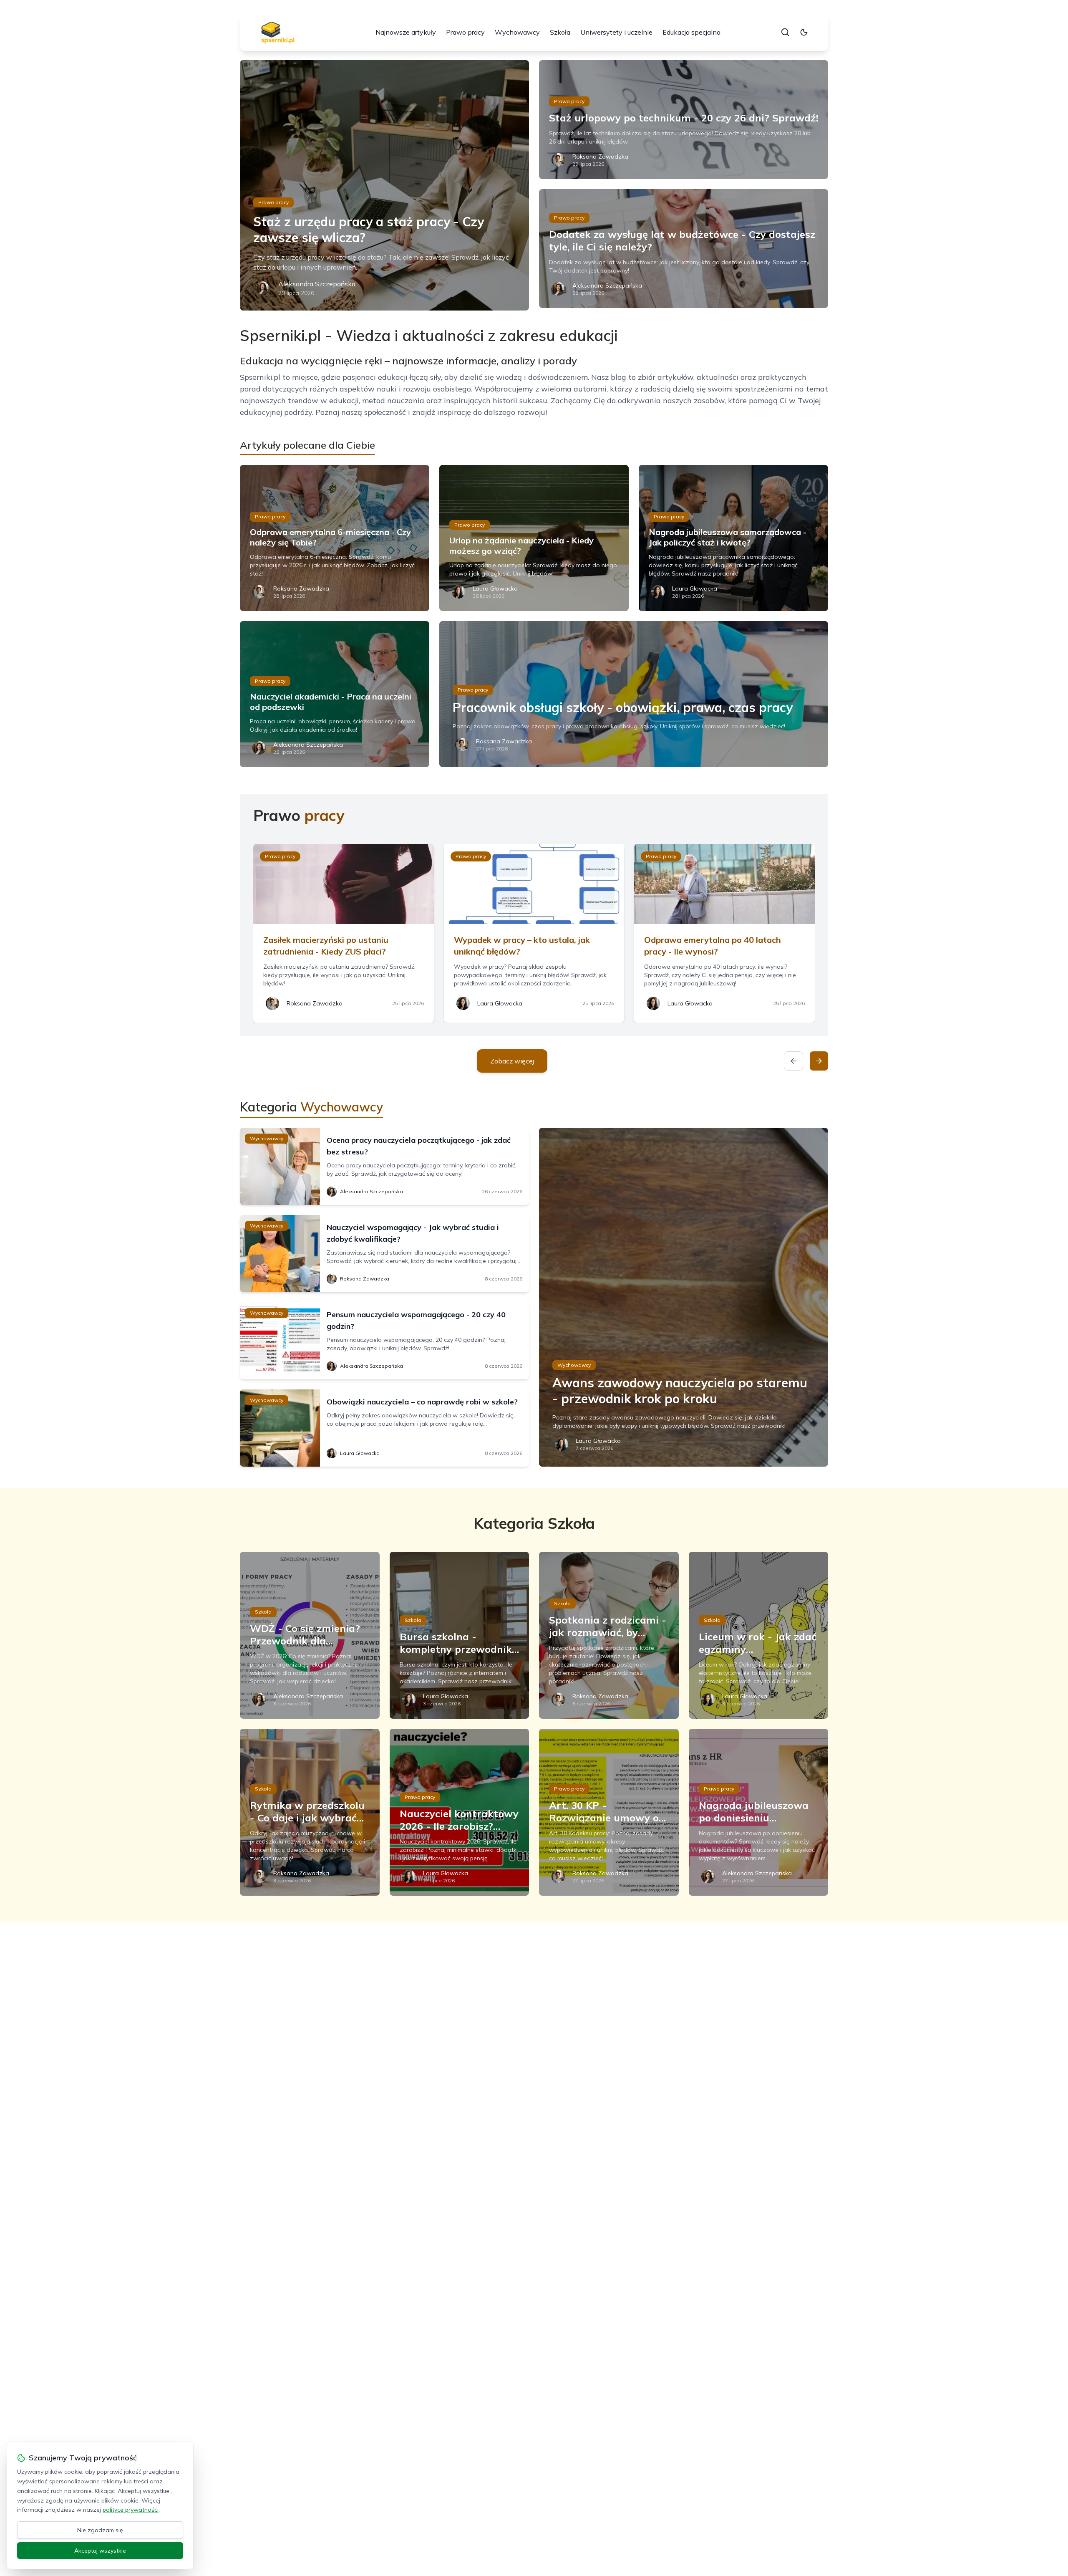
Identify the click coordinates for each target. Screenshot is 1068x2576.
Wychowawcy (517, 32)
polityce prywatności (131, 2510)
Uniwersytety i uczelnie (616, 32)
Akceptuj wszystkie (100, 2551)
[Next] (819, 1061)
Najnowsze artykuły (406, 32)
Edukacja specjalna (691, 32)
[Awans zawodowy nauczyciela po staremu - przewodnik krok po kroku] (684, 1297)
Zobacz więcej (512, 1061)
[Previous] (793, 1061)
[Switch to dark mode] (804, 32)
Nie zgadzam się (100, 2530)
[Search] (785, 32)
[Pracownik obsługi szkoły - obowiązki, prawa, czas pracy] (634, 694)
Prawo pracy (465, 32)
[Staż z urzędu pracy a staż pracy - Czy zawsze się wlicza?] (384, 185)
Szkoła (560, 32)
